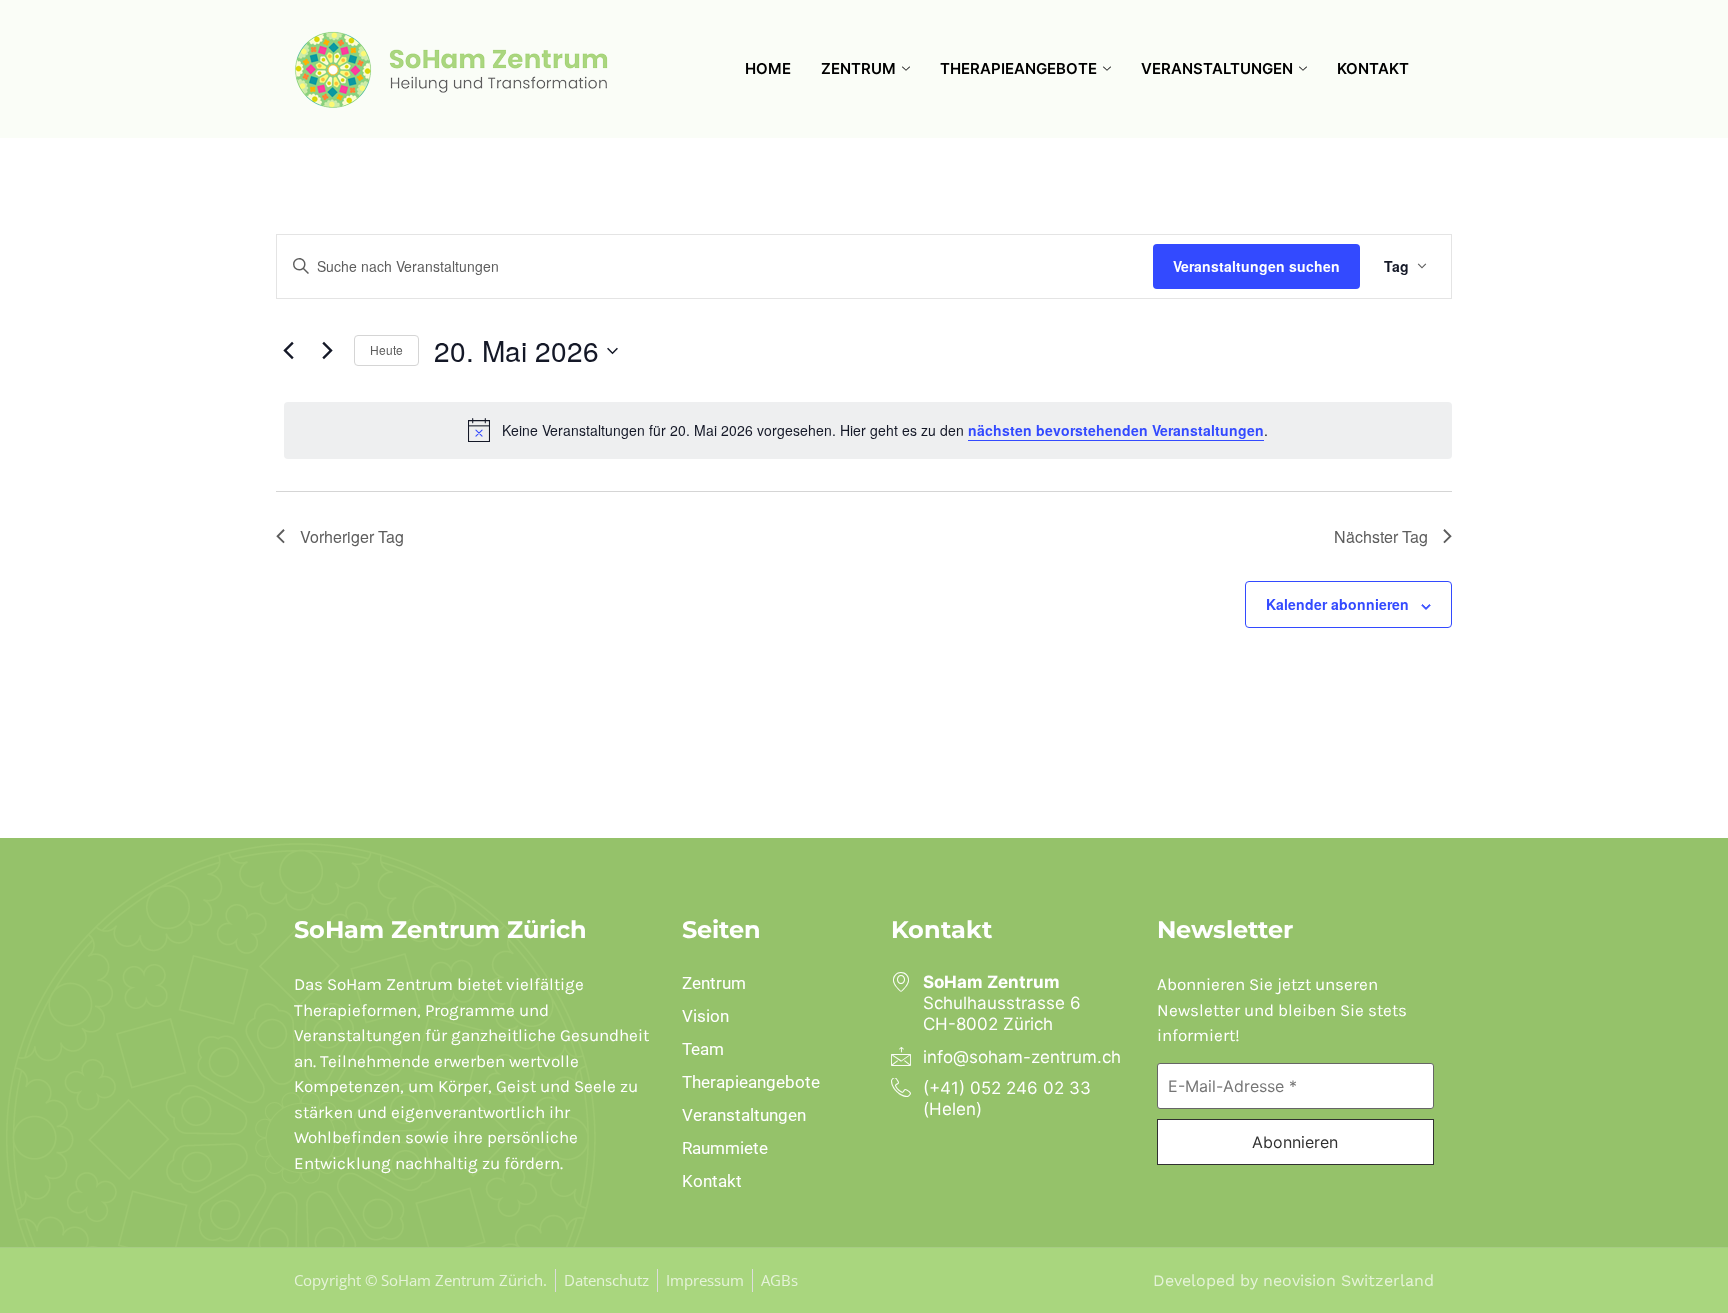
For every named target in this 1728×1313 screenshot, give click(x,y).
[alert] (868, 430)
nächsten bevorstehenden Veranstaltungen (1116, 430)
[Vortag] (288, 351)
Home (768, 68)
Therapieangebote (1018, 68)
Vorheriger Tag (352, 536)
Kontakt (1373, 68)
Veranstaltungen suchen (1256, 266)
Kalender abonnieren (1337, 604)
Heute (386, 349)
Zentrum (858, 68)
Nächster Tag (1381, 536)
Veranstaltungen (1217, 68)
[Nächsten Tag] (327, 351)
